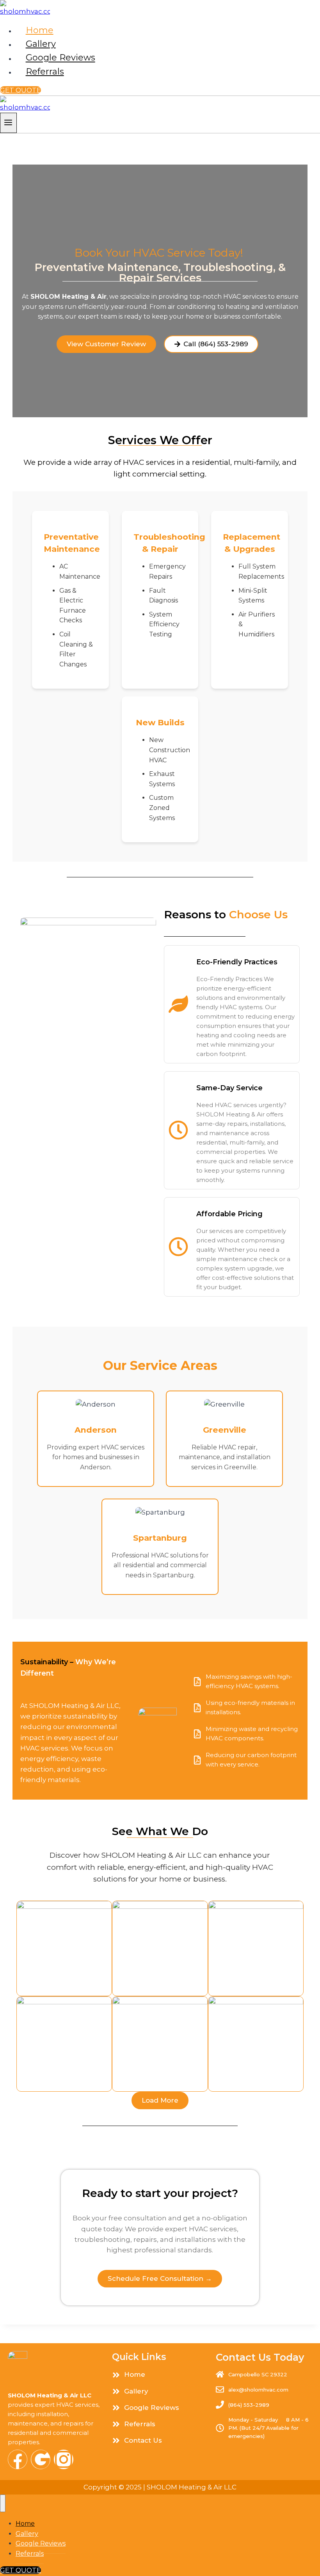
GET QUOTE (20, 90)
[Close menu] (3, 2503)
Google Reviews (60, 58)
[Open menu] (8, 123)
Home (40, 30)
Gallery (41, 44)
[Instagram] (64, 2459)
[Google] (41, 2459)
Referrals (45, 72)
